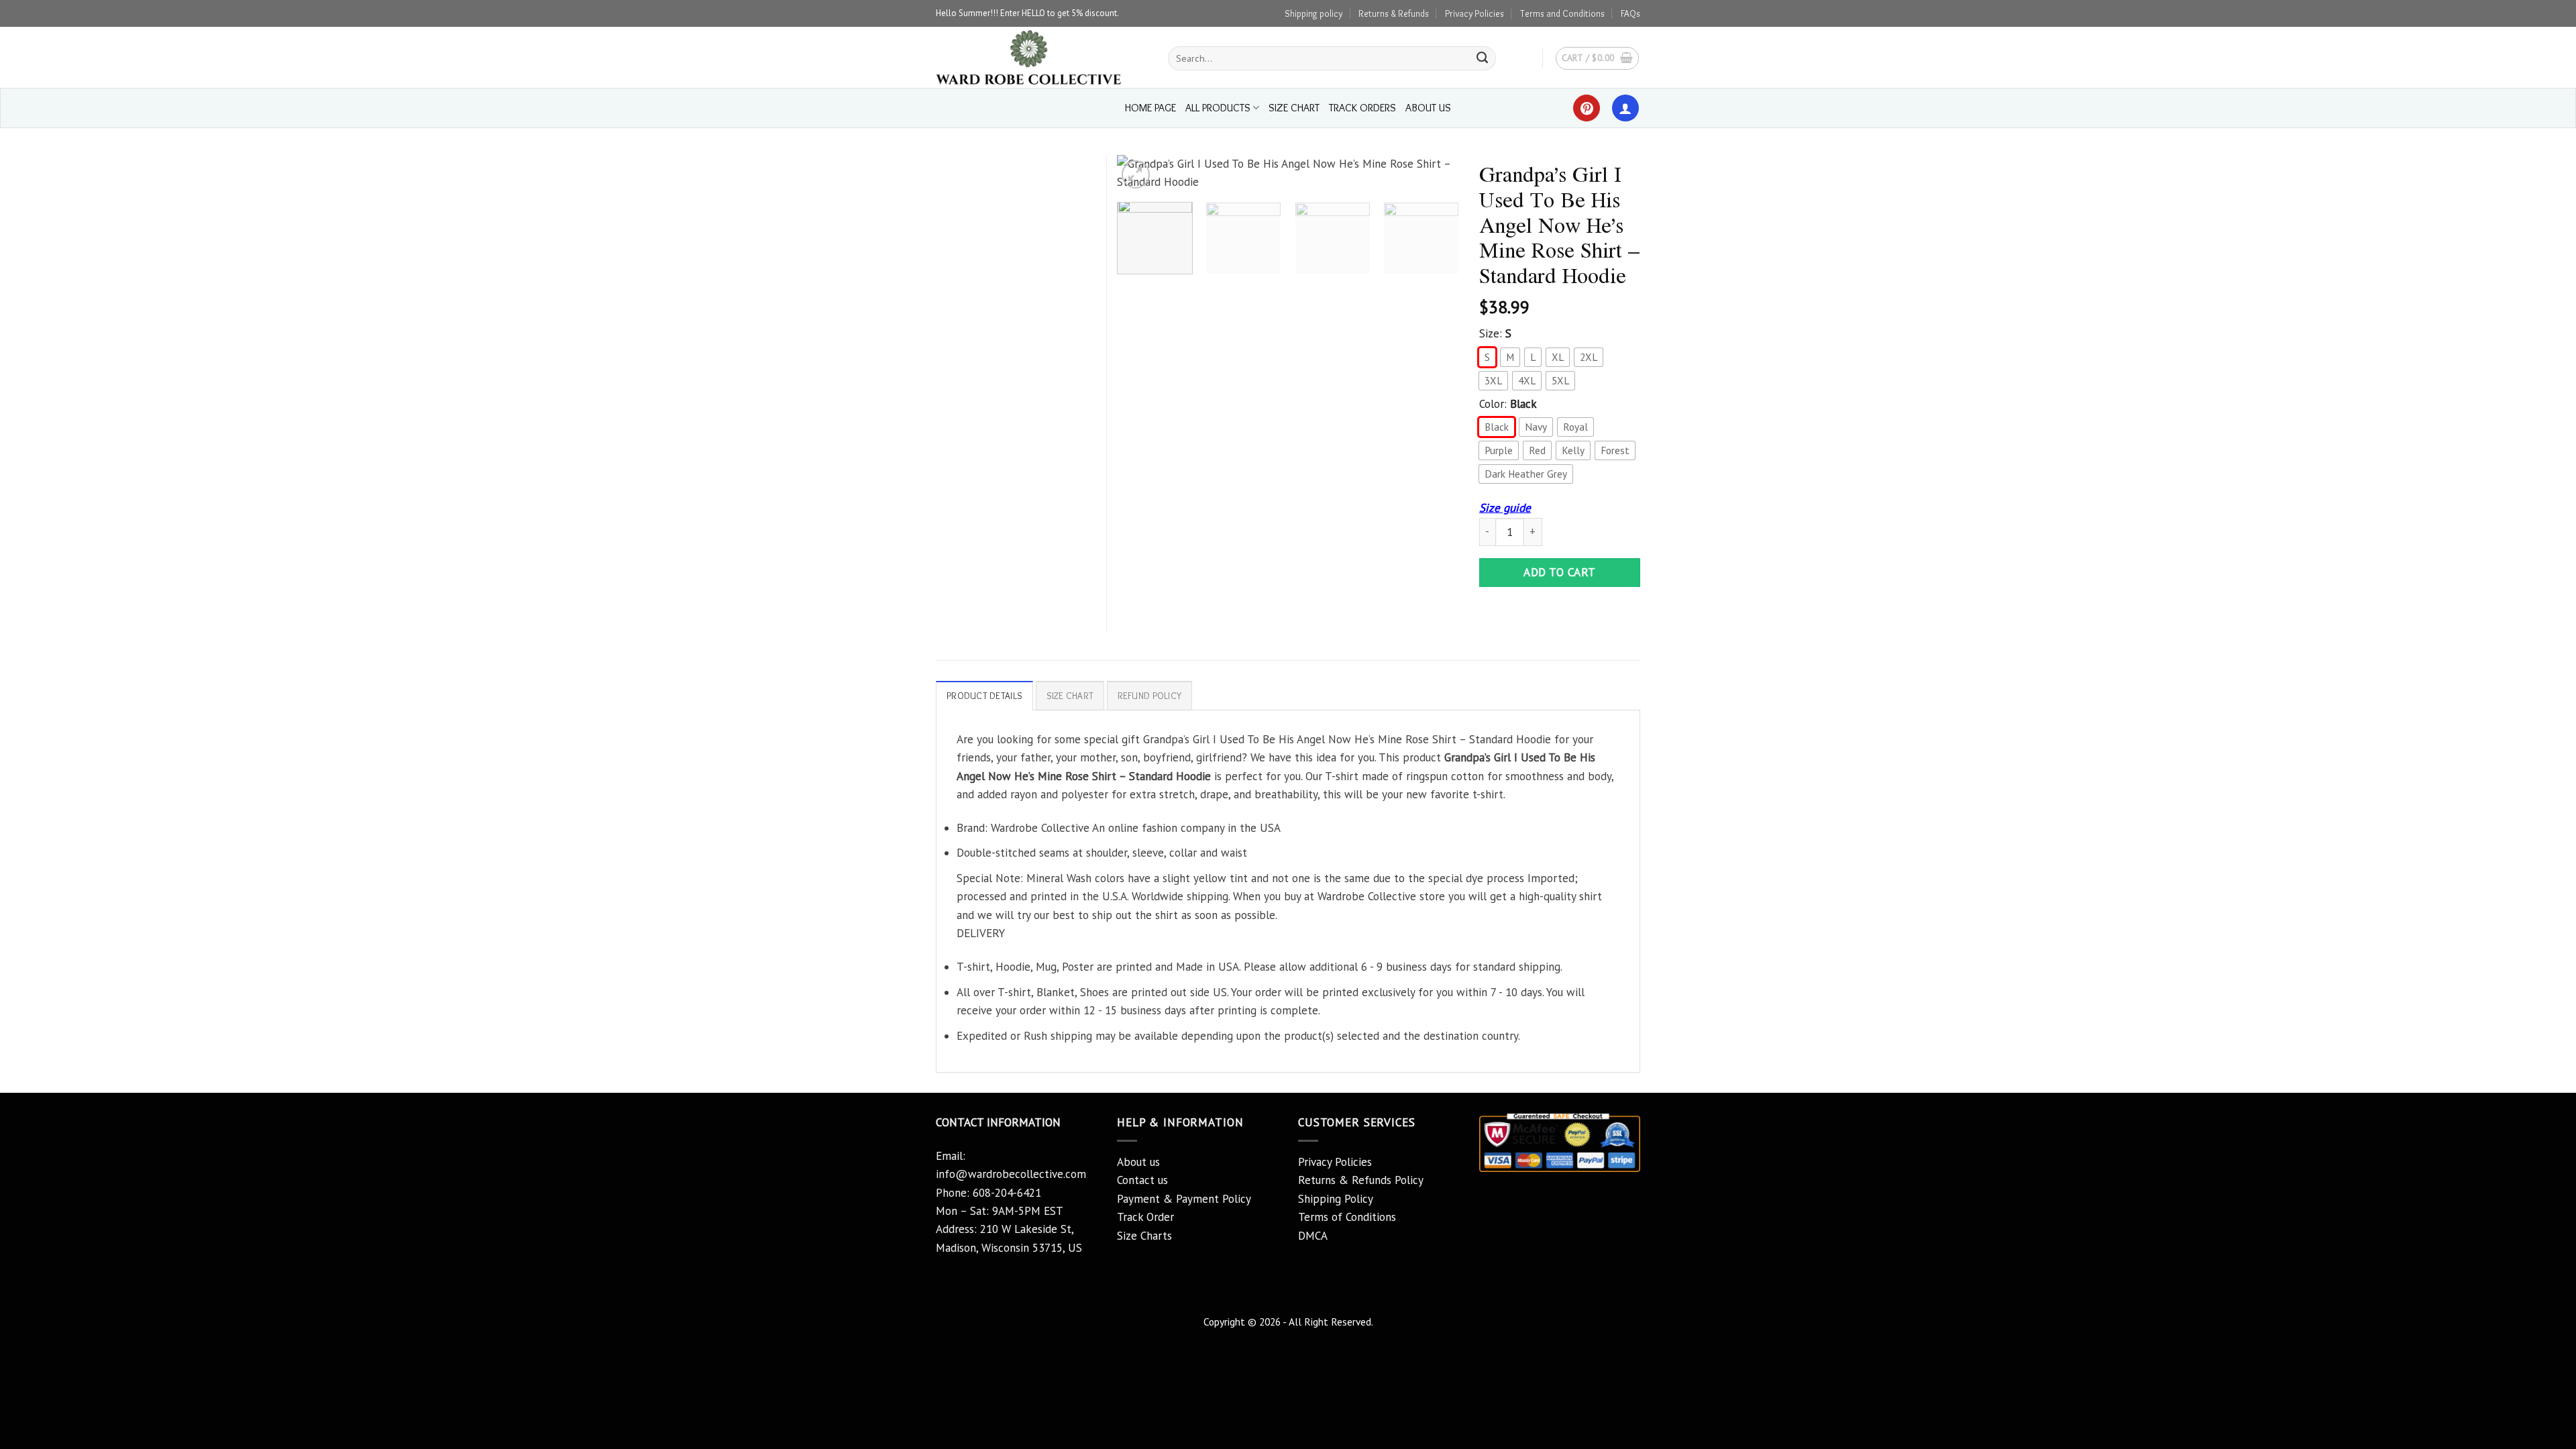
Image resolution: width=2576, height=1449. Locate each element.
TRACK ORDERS (1362, 108)
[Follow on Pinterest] (1587, 108)
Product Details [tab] (984, 696)
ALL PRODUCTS (1218, 108)
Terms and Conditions (1562, 13)
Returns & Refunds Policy (1361, 1180)
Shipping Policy (1336, 1199)
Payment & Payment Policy (1184, 1199)
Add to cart (1560, 572)
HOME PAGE (1150, 108)
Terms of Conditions (1347, 1217)
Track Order (1145, 1217)
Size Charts (1144, 1236)
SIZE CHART (1294, 108)
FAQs (1630, 13)
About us (1138, 1162)
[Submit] (1483, 58)
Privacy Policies (1474, 13)
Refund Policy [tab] (1150, 696)
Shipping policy (1313, 13)
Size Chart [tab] (1070, 696)
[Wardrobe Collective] (1042, 57)
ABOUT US (1428, 108)
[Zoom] (1136, 174)
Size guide (1505, 508)
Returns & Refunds (1394, 13)
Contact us (1142, 1180)
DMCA (1313, 1236)
